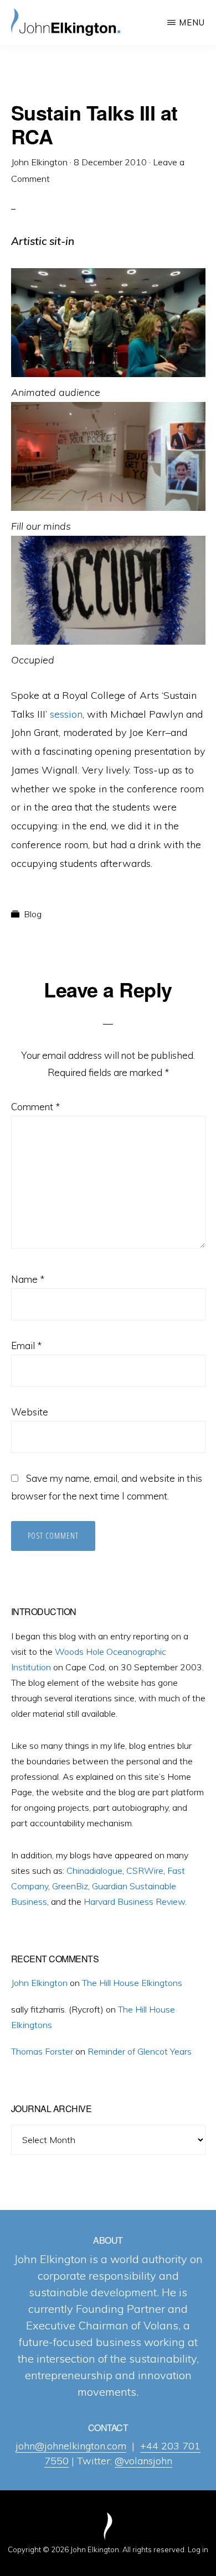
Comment (35, 1107)
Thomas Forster (42, 2051)
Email (26, 1346)
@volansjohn (143, 2461)
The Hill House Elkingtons (132, 1983)
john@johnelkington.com (71, 2446)
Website (30, 1412)
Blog (33, 914)
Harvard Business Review (134, 1901)
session (66, 714)
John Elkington (39, 1983)
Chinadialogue (94, 1870)
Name (28, 1279)
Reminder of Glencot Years (140, 2051)
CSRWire (145, 1870)
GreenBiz (70, 1886)
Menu (192, 22)
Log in (198, 2549)
